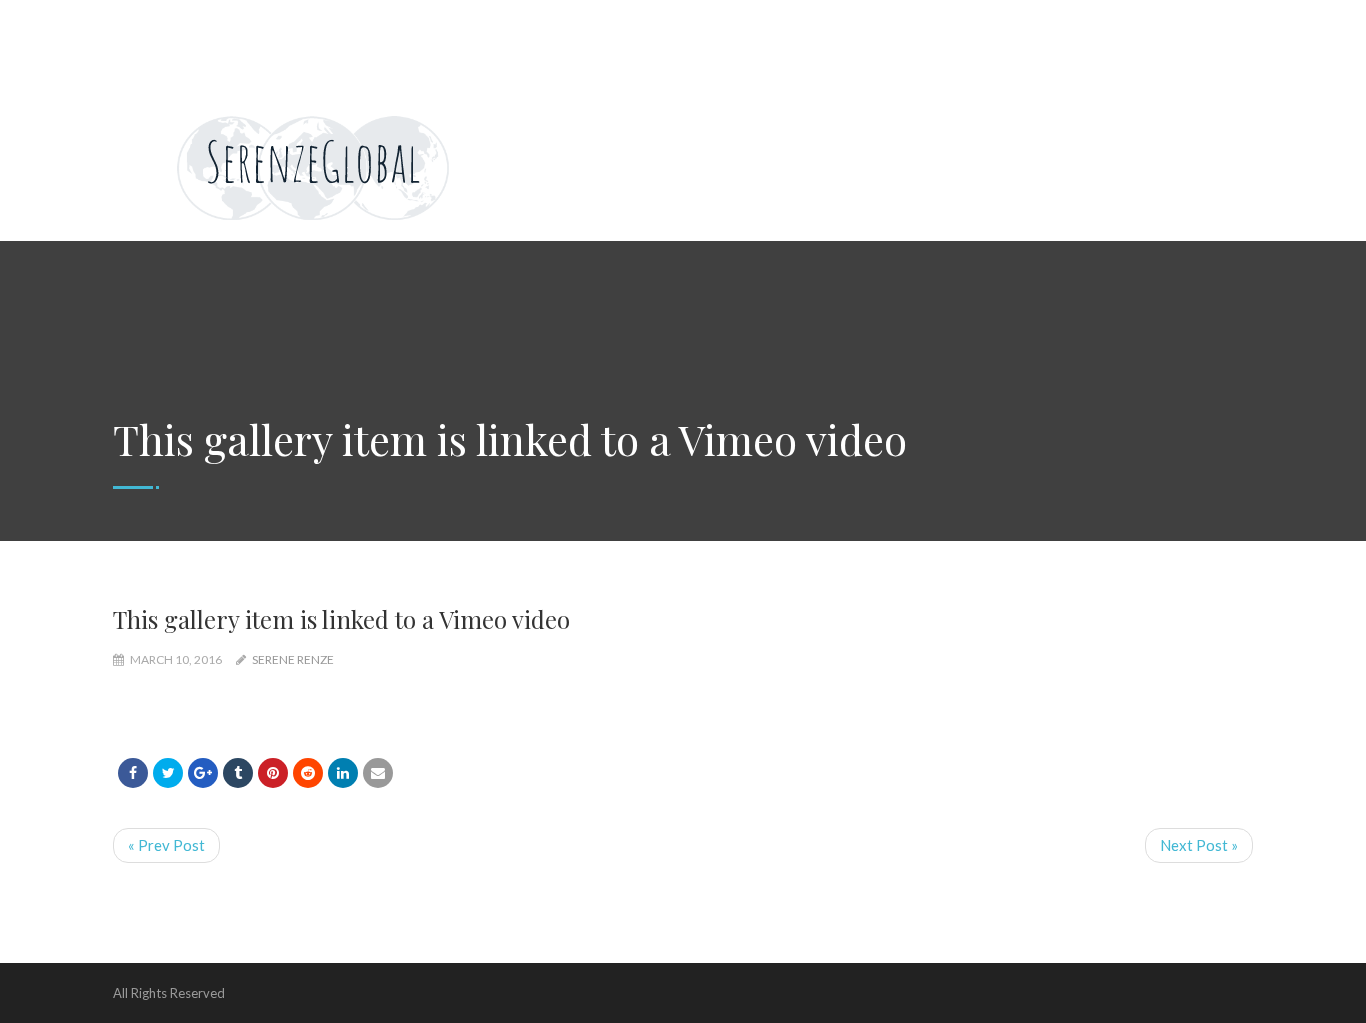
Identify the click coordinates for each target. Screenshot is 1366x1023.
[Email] (378, 773)
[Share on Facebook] (133, 773)
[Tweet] (168, 773)
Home (149, 20)
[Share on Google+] (203, 773)
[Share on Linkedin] (308, 773)
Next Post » (1199, 845)
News (436, 20)
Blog (1170, 20)
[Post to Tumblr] (238, 773)
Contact (844, 20)
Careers (512, 20)
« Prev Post (166, 845)
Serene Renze (293, 659)
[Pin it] (273, 773)
